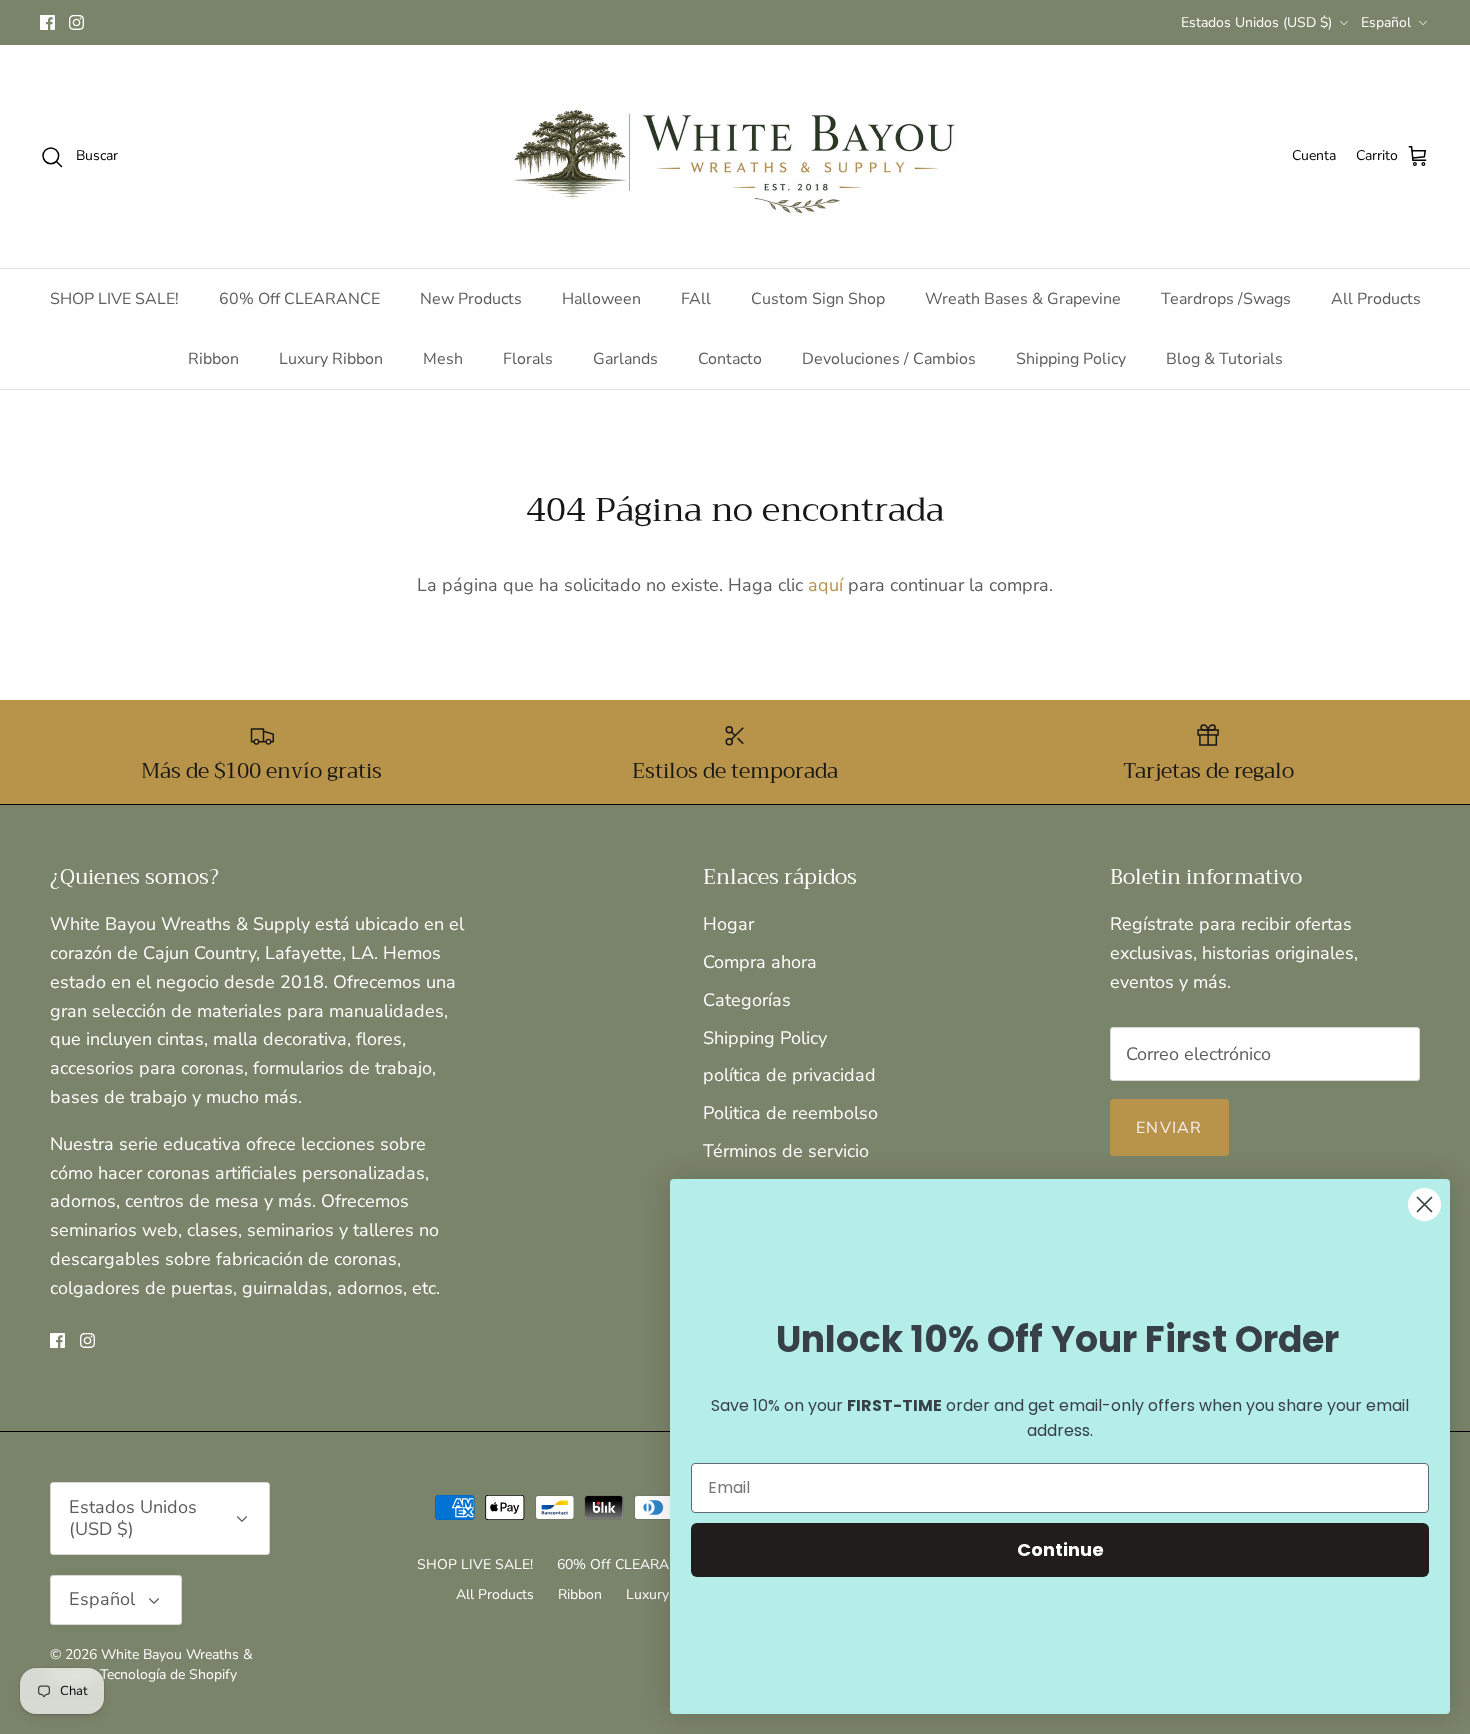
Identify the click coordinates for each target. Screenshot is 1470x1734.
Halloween (601, 299)
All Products (1376, 299)
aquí (825, 585)
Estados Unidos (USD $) (1256, 22)
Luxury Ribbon (331, 359)
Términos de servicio (786, 1151)
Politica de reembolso (790, 1113)
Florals (528, 359)
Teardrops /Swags (1226, 299)
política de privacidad (789, 1075)
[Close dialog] (1424, 1204)
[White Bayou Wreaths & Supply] (735, 156)
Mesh (443, 359)
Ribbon (213, 359)
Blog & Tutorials (1224, 359)
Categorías (747, 1000)
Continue (1060, 1549)
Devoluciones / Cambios (889, 359)
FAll (696, 299)
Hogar (728, 924)
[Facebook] (47, 22)
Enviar (1169, 1128)
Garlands (625, 359)
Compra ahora (760, 962)
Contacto (730, 359)
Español (1386, 22)
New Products (471, 299)
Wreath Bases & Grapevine (1023, 299)
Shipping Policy (1071, 359)
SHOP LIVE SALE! (114, 299)
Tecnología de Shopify (168, 1674)
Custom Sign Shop (818, 299)
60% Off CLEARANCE (299, 299)
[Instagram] (76, 22)
